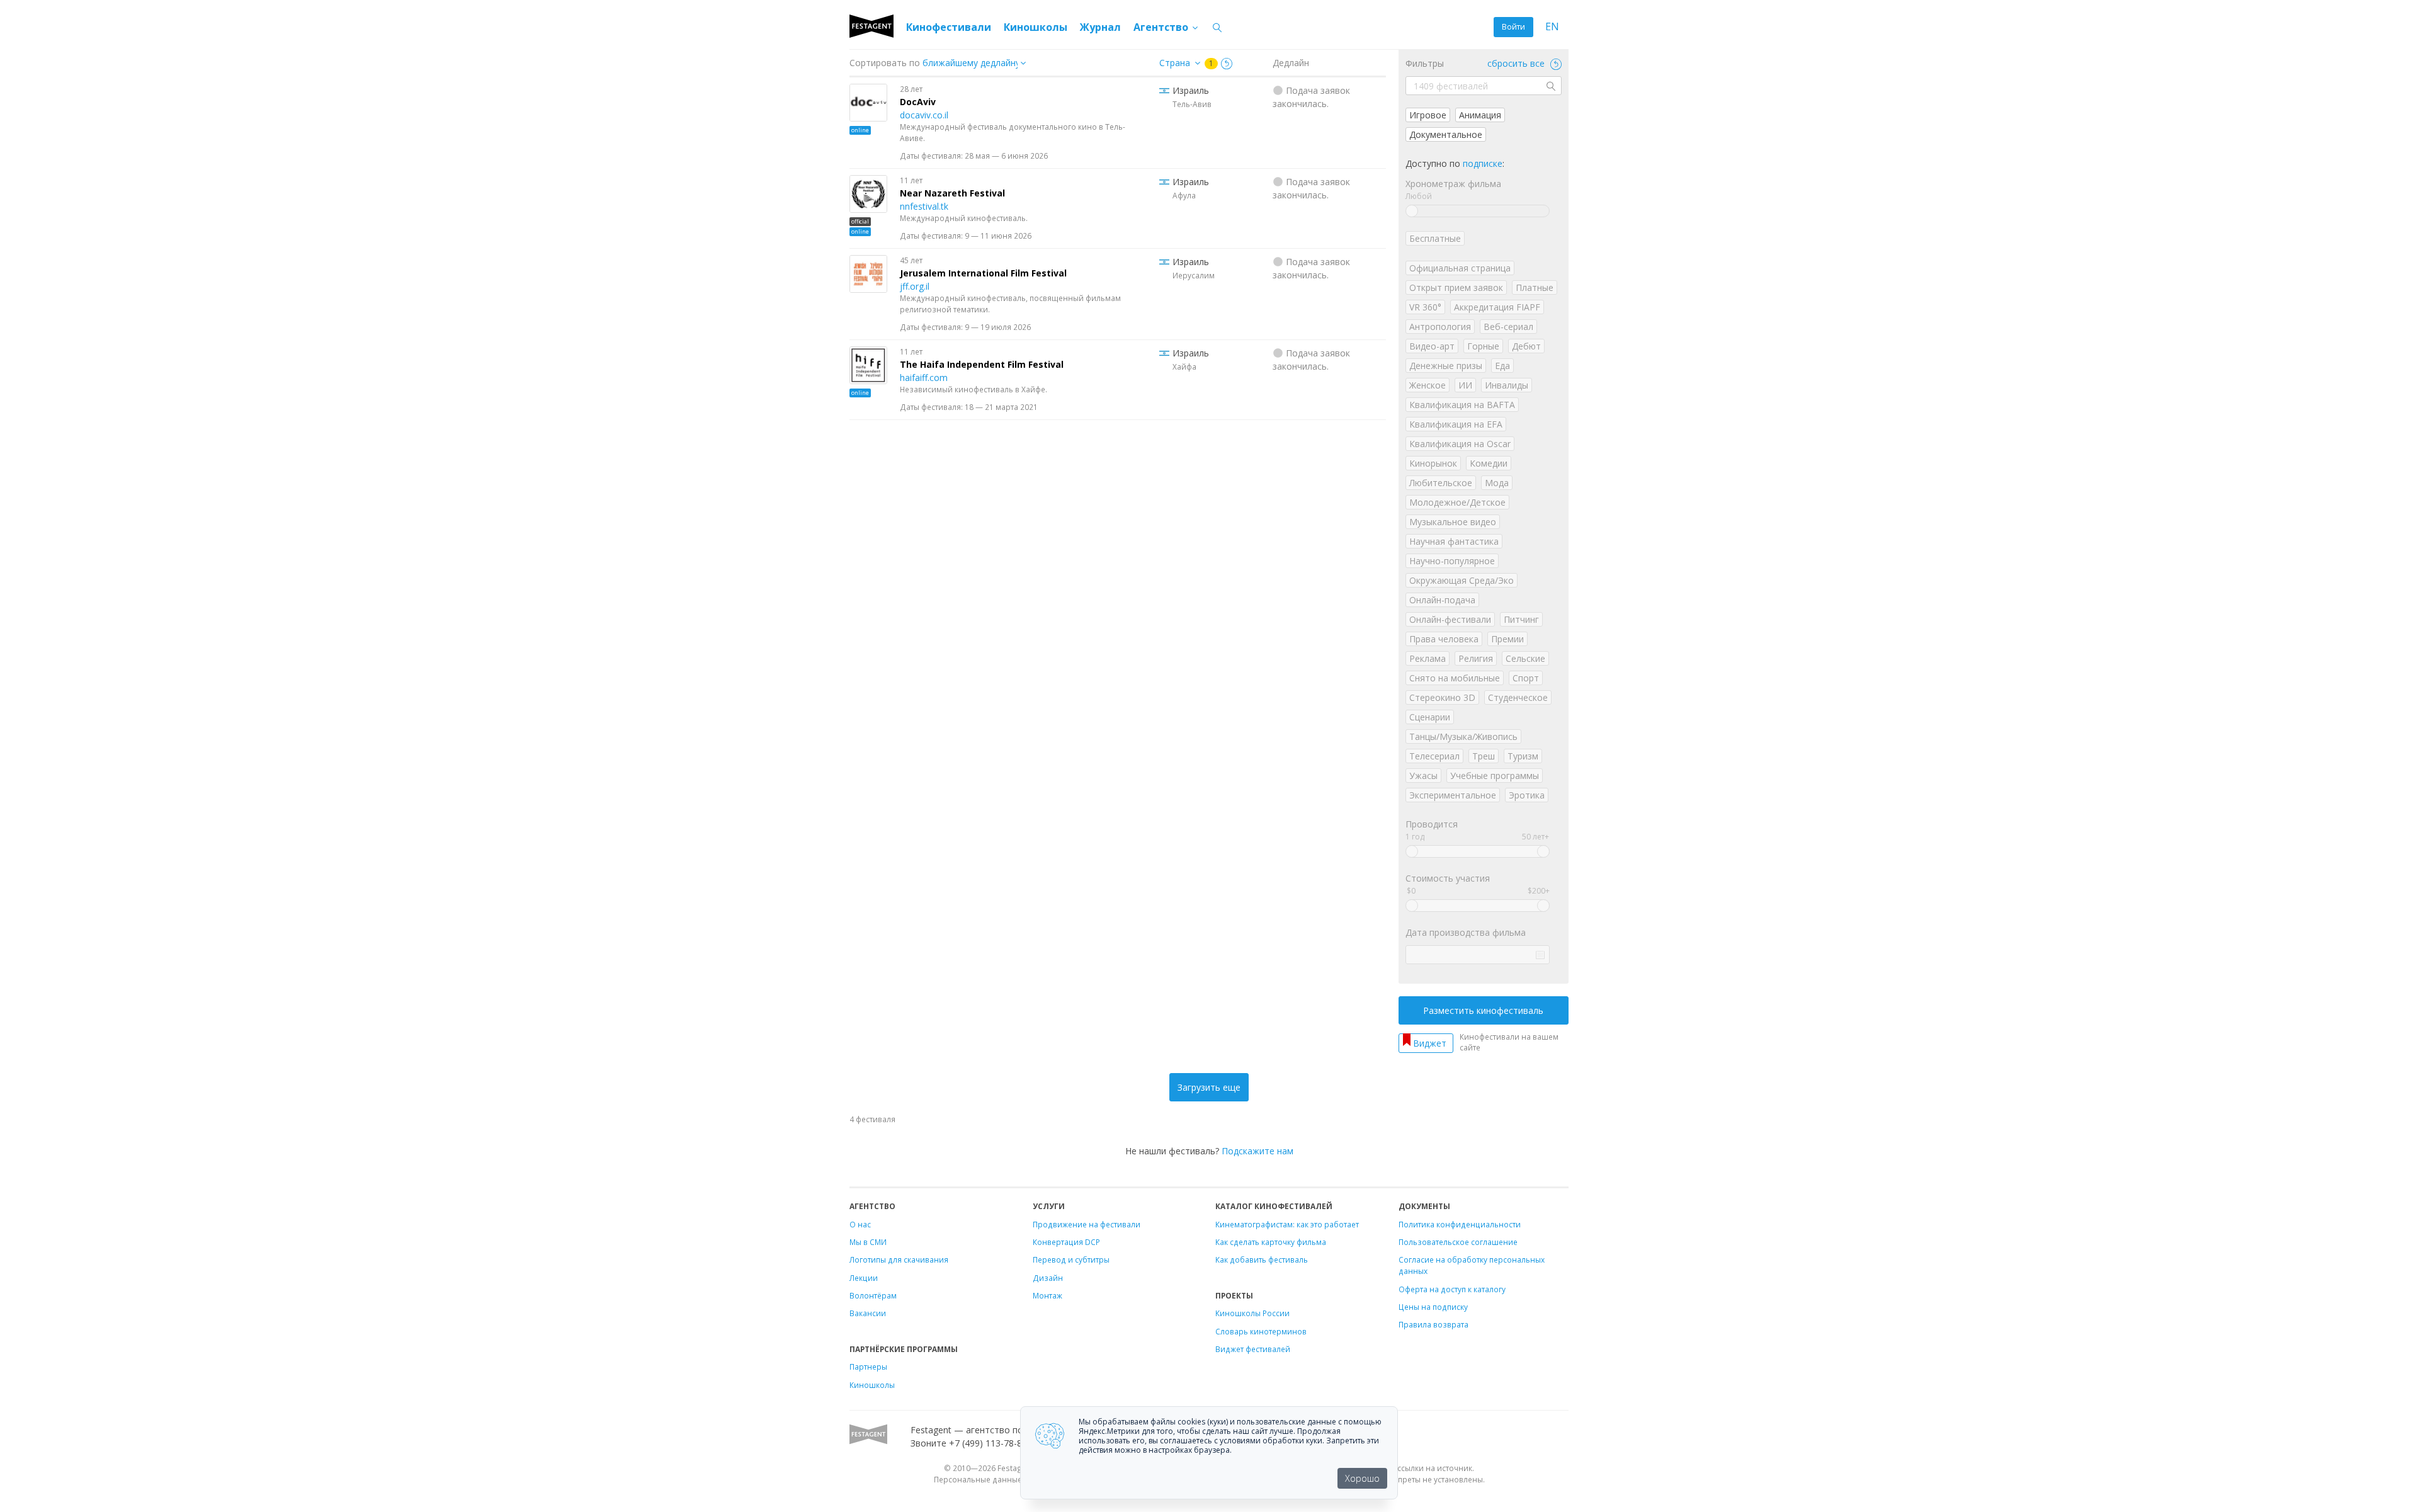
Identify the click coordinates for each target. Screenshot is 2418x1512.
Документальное (1446, 134)
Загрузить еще (1209, 1087)
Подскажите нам (1257, 1151)
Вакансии (868, 1313)
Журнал (1100, 27)
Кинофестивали (949, 27)
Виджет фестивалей (1253, 1349)
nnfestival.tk (924, 206)
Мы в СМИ (868, 1242)
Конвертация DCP (1066, 1242)
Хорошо (1362, 1478)
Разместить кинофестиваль (1483, 1010)
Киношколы (1036, 27)
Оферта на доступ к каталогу (1452, 1289)
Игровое (1428, 115)
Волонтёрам (873, 1295)
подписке (1483, 163)
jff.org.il (915, 286)
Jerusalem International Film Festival (983, 273)
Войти (1513, 27)
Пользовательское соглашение (1458, 1242)
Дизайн (1048, 1278)
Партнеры (868, 1367)
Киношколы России (1252, 1313)
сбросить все (1517, 63)
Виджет (1430, 1043)
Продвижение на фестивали (1087, 1224)
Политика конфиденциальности (1460, 1224)
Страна (1175, 63)
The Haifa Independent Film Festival (982, 364)
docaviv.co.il (924, 115)
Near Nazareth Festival (952, 193)
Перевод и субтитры (1071, 1259)
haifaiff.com (924, 378)
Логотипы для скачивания (899, 1259)
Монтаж (1047, 1295)
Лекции (864, 1278)
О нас (860, 1224)
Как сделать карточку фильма (1271, 1242)
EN (1552, 27)
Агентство (1162, 27)
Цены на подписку (1433, 1307)
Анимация (1480, 115)
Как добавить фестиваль (1262, 1259)
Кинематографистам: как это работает (1287, 1224)
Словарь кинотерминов (1261, 1331)
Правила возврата (1433, 1324)
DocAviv (918, 102)
